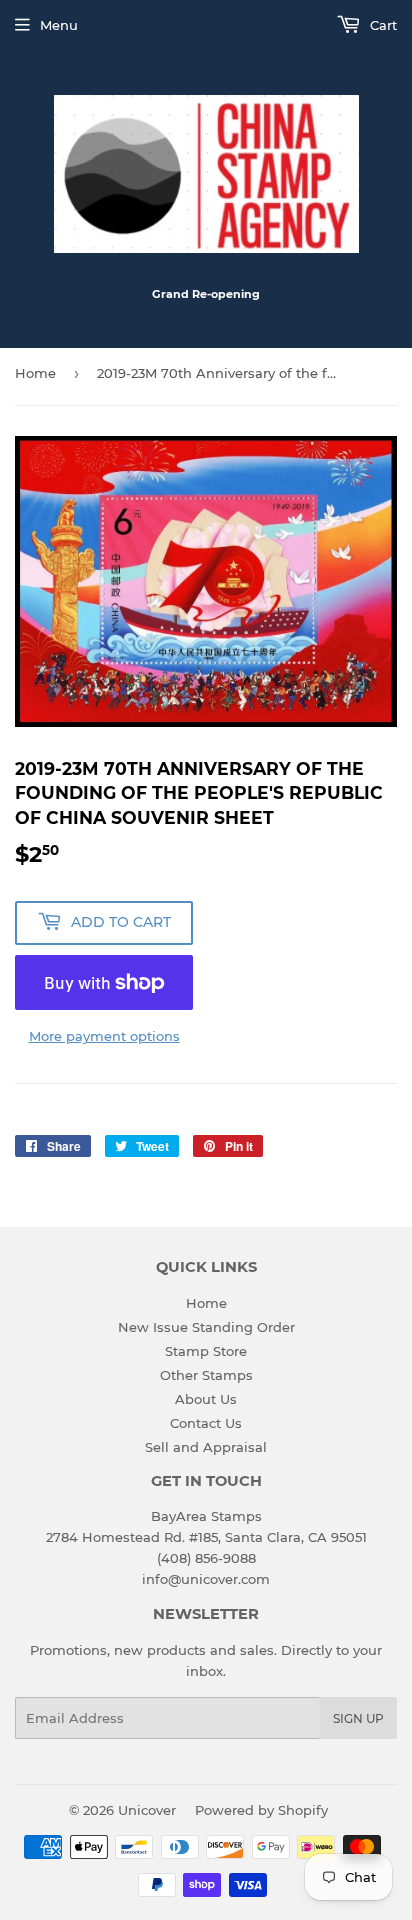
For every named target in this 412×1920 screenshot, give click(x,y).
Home (35, 373)
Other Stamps (206, 1375)
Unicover (147, 1810)
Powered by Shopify (261, 1810)
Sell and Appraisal (206, 1447)
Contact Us (206, 1423)
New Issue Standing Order (206, 1327)
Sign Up (358, 1718)
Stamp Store (206, 1351)
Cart (381, 25)
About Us (206, 1399)
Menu (59, 25)
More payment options (104, 1036)
